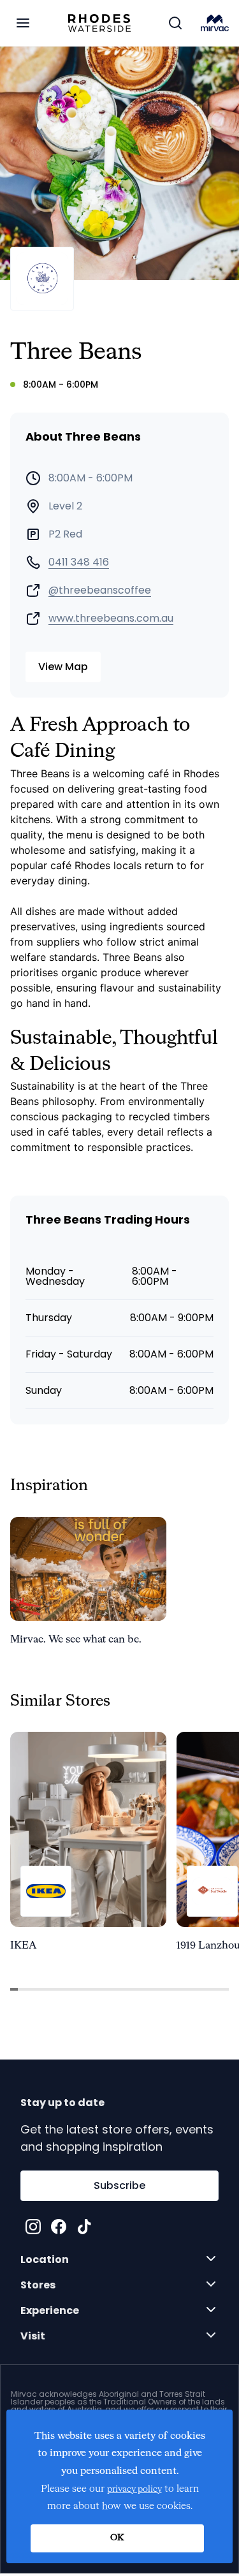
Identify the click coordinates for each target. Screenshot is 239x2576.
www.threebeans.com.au (111, 618)
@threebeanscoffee (100, 590)
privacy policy (134, 2489)
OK (117, 2538)
